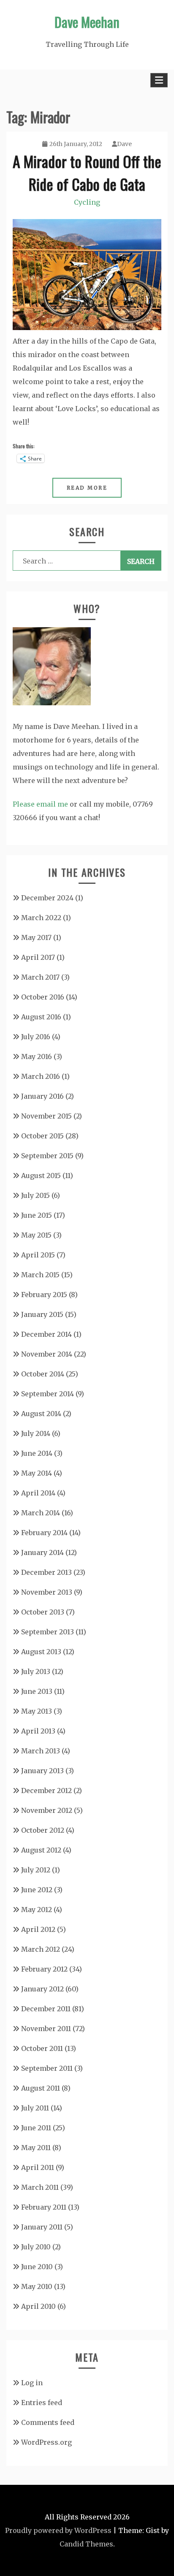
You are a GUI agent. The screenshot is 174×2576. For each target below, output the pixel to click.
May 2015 (36, 1235)
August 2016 (41, 1017)
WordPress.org (46, 2442)
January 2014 (42, 1552)
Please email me (40, 804)
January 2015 (42, 1314)
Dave (124, 144)
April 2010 (38, 2306)
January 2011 (42, 2227)
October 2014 (43, 1374)
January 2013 (42, 1771)
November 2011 (46, 2029)
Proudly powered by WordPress (58, 2530)
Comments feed (48, 2422)
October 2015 (42, 1136)
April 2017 (38, 957)
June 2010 (37, 2267)
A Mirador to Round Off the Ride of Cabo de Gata (87, 172)
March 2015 (40, 1275)
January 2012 (42, 1989)
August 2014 (41, 1414)
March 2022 (41, 918)
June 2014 (37, 1453)
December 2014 (46, 1334)
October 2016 (43, 997)
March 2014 (41, 1513)
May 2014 (37, 1473)
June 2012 (37, 1890)
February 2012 (44, 1969)
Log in (32, 2383)
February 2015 (44, 1295)
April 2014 (38, 1493)
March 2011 (40, 2187)
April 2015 (38, 1255)
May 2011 (36, 2148)
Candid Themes (86, 2544)
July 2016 (36, 1037)
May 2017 (36, 937)
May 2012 (37, 1910)
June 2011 (36, 2128)
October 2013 (43, 1612)
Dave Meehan (87, 22)
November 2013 (47, 1592)
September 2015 (47, 1156)
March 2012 (41, 1949)
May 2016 (37, 1056)
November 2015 (46, 1116)
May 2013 (37, 1711)
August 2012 (41, 1850)
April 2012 (38, 1929)
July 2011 (35, 2108)
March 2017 (40, 977)
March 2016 (41, 1076)
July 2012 (36, 1870)
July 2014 (36, 1433)
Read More (87, 488)
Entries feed (42, 2403)
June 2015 (37, 1215)
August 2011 (41, 2088)
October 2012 (43, 1830)
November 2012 (47, 1810)
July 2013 (36, 1671)
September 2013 (48, 1632)
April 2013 (38, 1731)
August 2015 (41, 1176)
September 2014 (48, 1394)
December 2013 (46, 1572)
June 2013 (37, 1691)
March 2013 (41, 1751)
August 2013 (41, 1652)
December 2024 (47, 898)
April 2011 (38, 2167)
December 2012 (46, 1790)
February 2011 (44, 2207)
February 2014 (44, 1533)
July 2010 (36, 2247)
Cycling (87, 202)
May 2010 (37, 2286)
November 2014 (47, 1354)
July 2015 (35, 1195)
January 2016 (42, 1096)
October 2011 (42, 2048)
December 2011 (46, 2009)
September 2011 (47, 2068)
